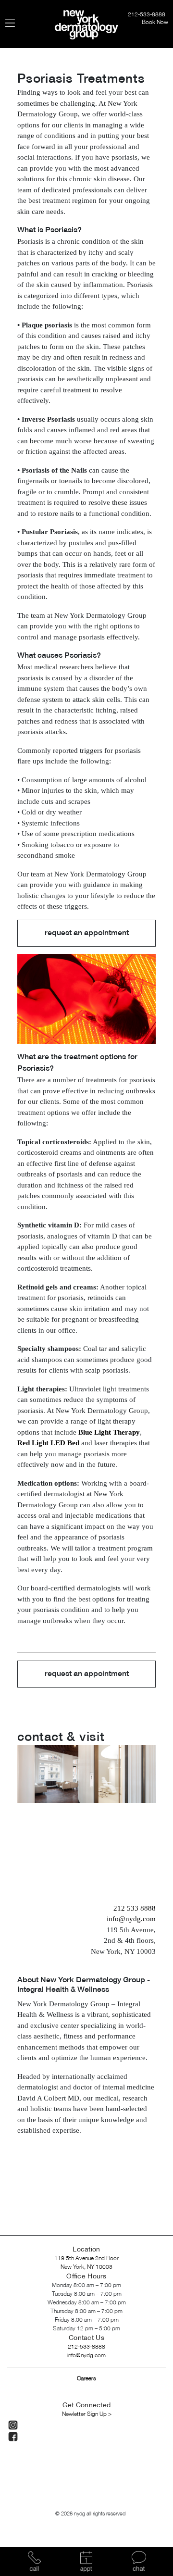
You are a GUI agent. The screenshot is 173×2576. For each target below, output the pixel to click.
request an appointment (87, 933)
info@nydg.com (131, 1919)
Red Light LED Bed (48, 1443)
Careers (86, 2379)
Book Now (155, 22)
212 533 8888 (135, 1908)
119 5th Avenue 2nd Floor (86, 2258)
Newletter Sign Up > (87, 2414)
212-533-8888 (147, 15)
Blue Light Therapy (109, 1432)
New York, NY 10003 (86, 2267)
